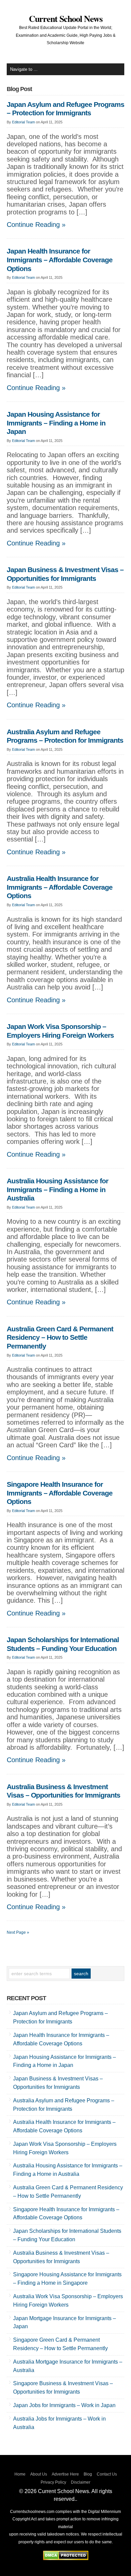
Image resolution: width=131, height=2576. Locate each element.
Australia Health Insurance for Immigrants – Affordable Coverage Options (60, 887)
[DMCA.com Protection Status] (66, 2558)
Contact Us (107, 2474)
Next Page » (18, 1932)
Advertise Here (65, 2474)
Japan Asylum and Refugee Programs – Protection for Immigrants (65, 109)
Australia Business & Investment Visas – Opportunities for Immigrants (63, 1791)
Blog (88, 2474)
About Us (39, 2474)
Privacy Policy (53, 2482)
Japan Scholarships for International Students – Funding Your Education (63, 1644)
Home (20, 2474)
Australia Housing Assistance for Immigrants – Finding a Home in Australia (57, 1190)
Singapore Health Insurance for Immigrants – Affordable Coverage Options (60, 1493)
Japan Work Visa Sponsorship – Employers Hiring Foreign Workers (60, 1031)
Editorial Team (24, 122)
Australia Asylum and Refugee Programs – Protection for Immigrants (65, 736)
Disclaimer (81, 2482)
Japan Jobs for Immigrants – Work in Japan (64, 2405)
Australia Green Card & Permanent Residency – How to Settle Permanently (60, 1338)
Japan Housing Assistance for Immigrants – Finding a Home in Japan (56, 423)
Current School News (66, 19)
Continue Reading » (36, 225)
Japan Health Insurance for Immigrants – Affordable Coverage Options (60, 260)
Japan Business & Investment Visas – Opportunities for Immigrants (65, 574)
